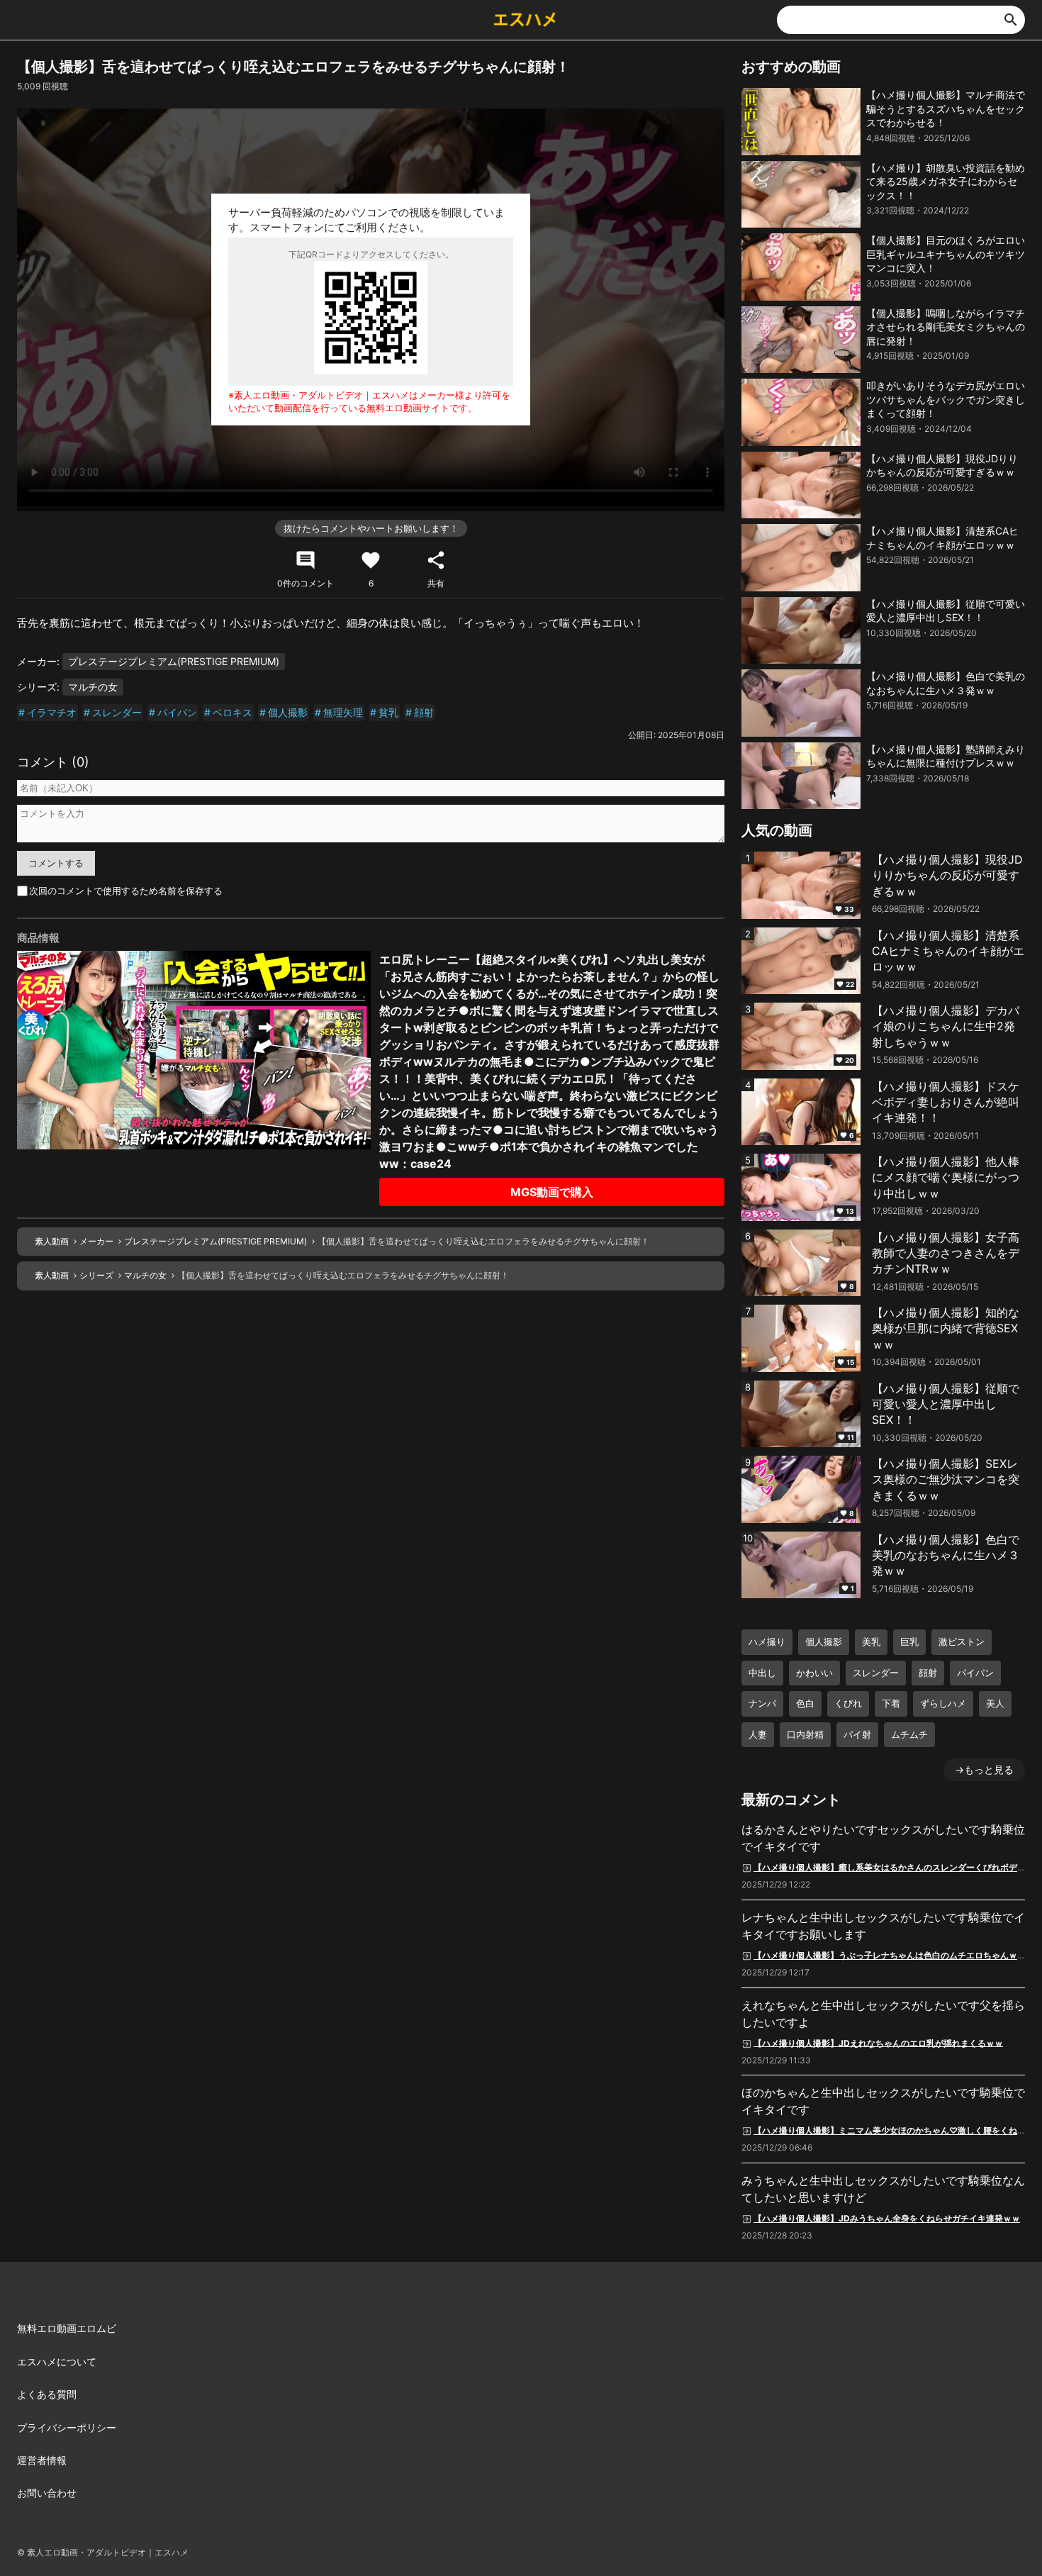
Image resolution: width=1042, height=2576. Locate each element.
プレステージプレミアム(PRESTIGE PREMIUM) (174, 661)
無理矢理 (343, 712)
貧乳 (388, 712)
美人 (995, 1703)
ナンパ (762, 1703)
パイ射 (857, 1734)
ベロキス (233, 712)
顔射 (424, 712)
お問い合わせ (47, 2493)
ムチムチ (909, 1734)
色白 (805, 1703)
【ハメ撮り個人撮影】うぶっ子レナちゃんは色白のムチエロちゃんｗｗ (890, 1955)
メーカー (96, 1241)
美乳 (871, 1641)
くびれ (848, 1703)
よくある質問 (47, 2394)
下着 (891, 1703)
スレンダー (117, 712)
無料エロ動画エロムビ (67, 2328)
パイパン (177, 712)
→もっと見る (984, 1769)
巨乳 (909, 1641)
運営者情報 (42, 2460)
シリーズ (96, 1275)
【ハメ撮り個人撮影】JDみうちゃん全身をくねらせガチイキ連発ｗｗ (887, 2218)
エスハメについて (57, 2362)
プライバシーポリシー (67, 2427)
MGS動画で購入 (552, 1192)
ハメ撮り (767, 1641)
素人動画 (52, 1241)
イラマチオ (52, 712)
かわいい (814, 1673)
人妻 (758, 1734)
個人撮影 (288, 712)
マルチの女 (93, 687)
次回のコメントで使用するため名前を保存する (126, 891)
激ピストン (962, 1641)
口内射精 (805, 1734)
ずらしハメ (943, 1703)
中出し (762, 1673)
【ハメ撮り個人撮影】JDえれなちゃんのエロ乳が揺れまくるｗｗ (878, 2042)
